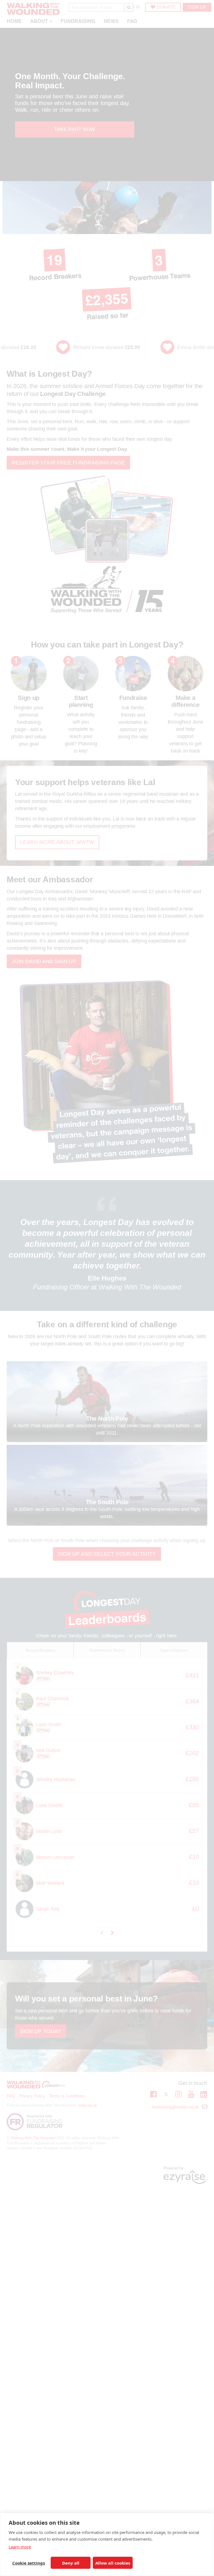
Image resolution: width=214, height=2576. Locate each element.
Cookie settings (29, 2563)
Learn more (20, 2547)
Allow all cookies (113, 2563)
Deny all (71, 2563)
